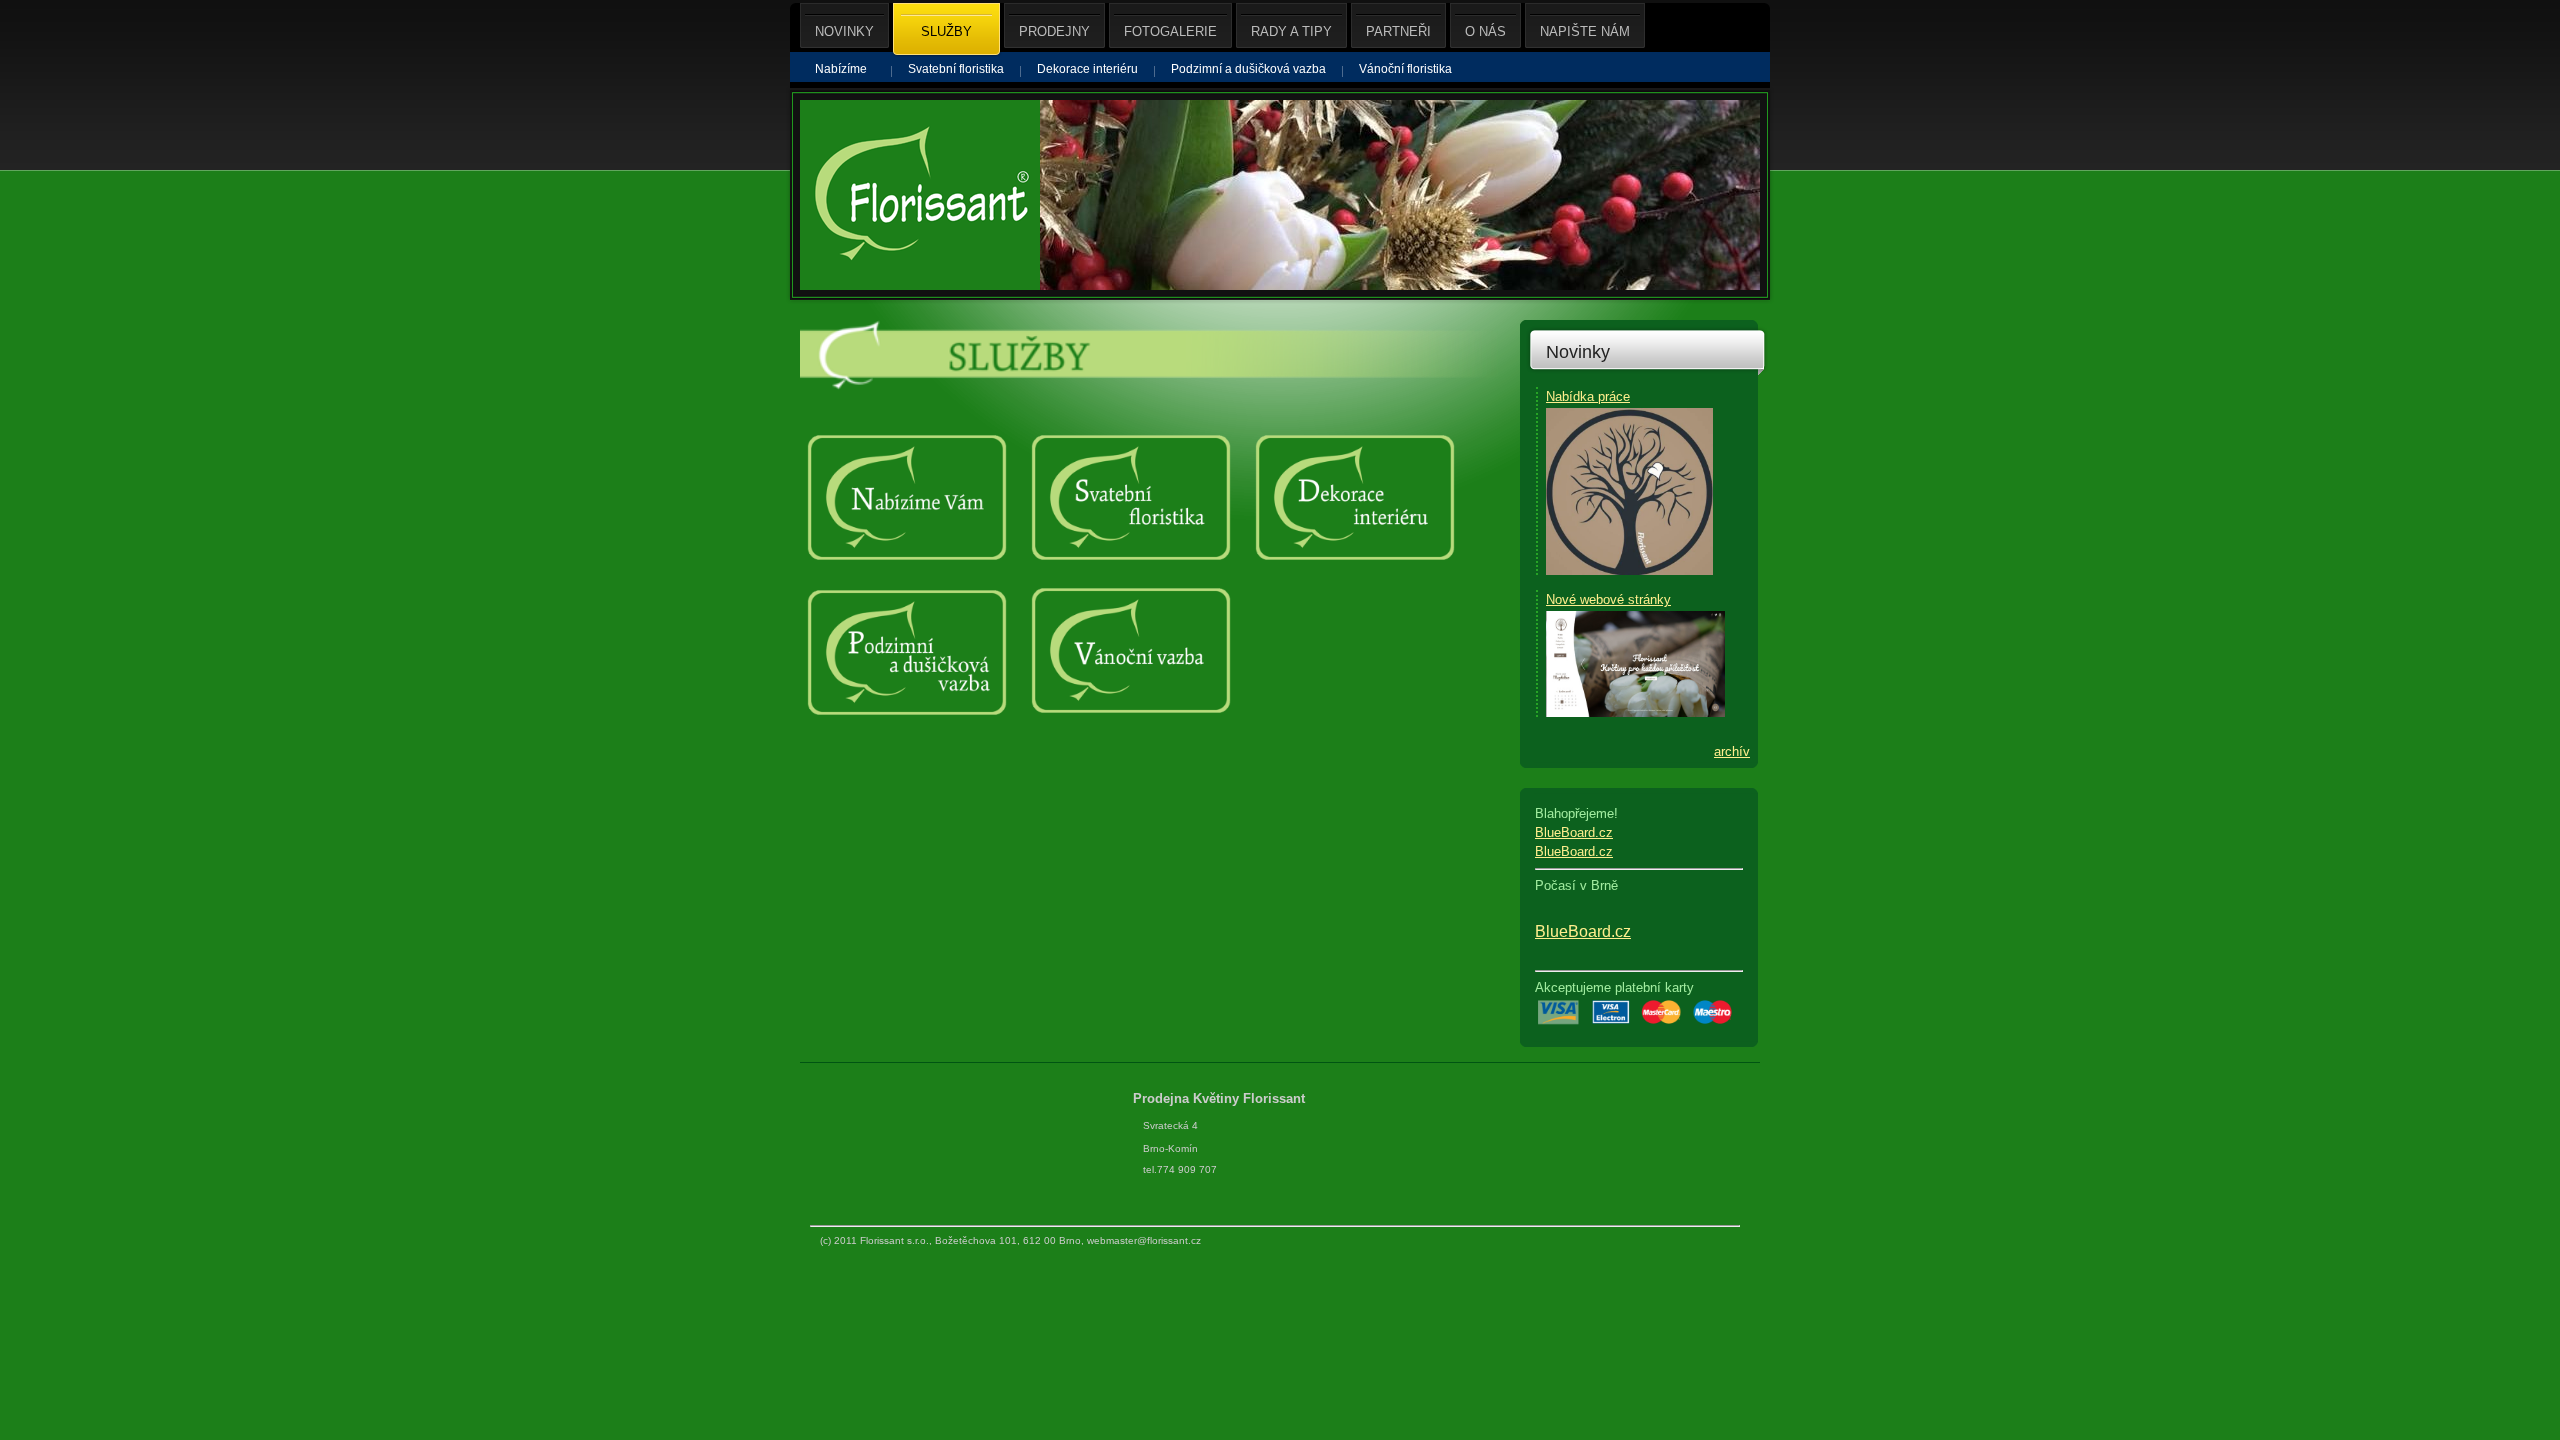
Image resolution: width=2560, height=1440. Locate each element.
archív (1732, 751)
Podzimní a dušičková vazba (1248, 69)
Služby (946, 31)
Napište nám (1585, 31)
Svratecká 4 (1170, 1125)
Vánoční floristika (1405, 69)
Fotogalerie (1170, 31)
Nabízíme (841, 69)
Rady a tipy (1291, 31)
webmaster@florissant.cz (1144, 1240)
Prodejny (1054, 31)
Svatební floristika (956, 69)
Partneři (1398, 31)
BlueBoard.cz (1574, 832)
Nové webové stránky (1608, 599)
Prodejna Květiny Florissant (1221, 1098)
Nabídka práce (1588, 396)
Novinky (1578, 352)
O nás (1485, 31)
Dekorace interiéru (1087, 69)
